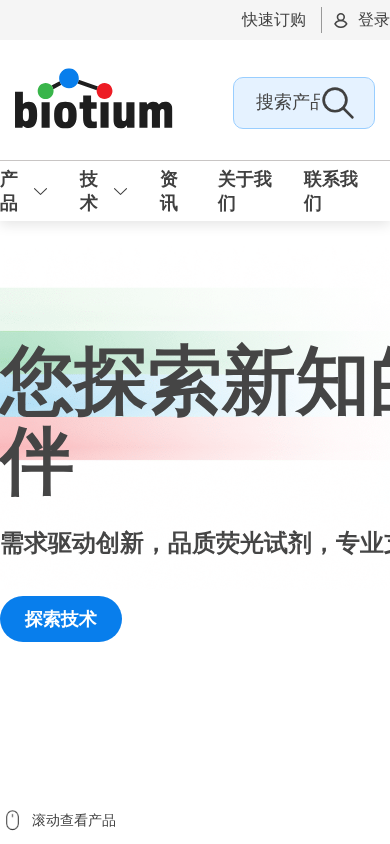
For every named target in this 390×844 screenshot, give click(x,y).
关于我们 (245, 191)
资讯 (169, 191)
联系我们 (331, 191)
